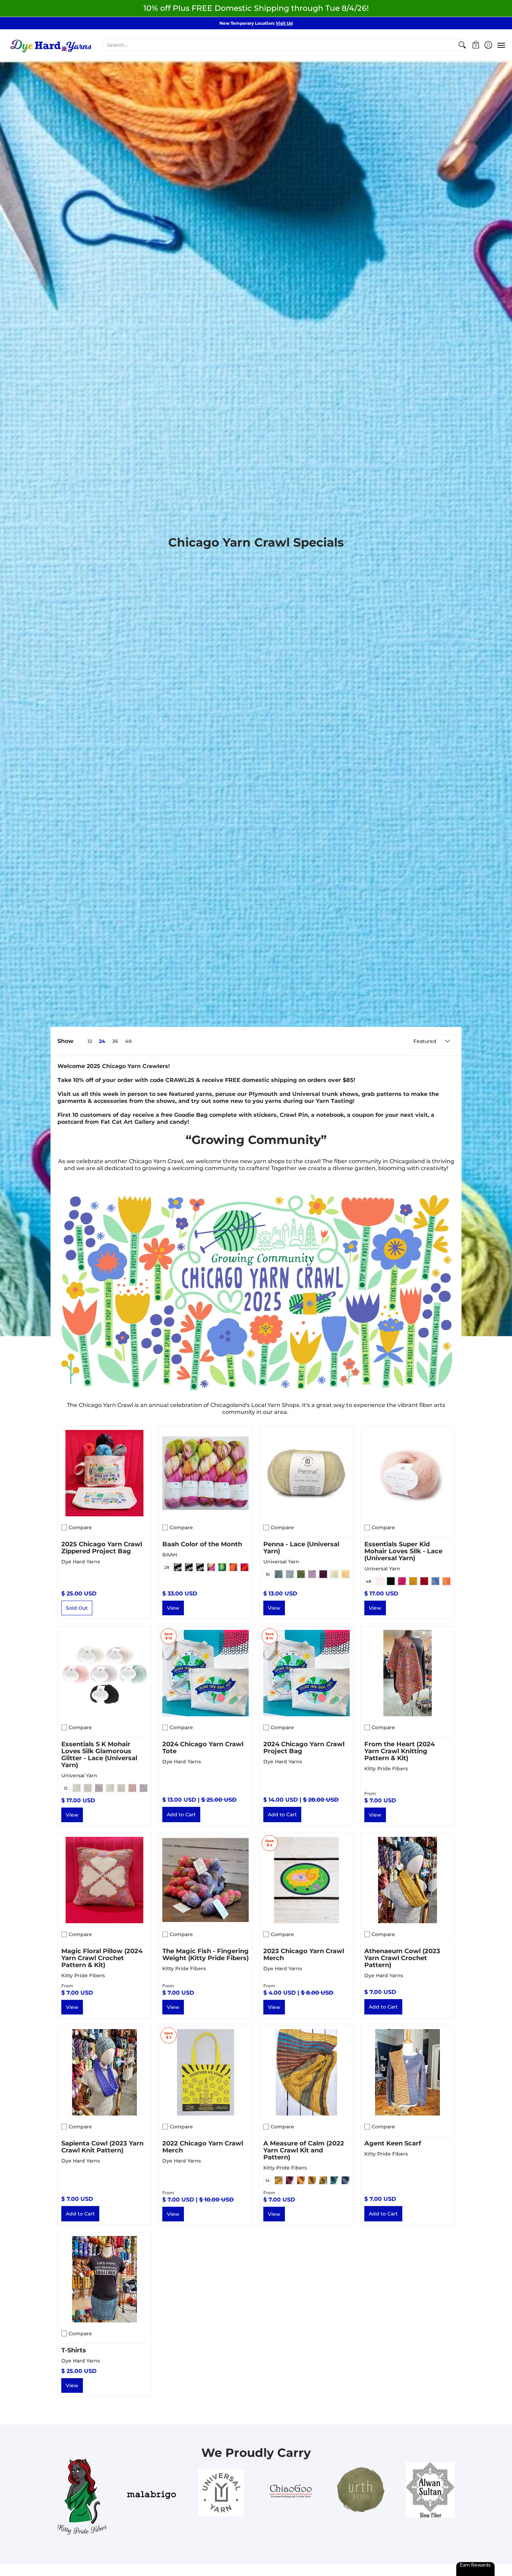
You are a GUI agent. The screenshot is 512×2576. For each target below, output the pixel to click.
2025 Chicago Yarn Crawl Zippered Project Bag (102, 1548)
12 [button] (90, 1041)
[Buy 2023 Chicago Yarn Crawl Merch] (307, 1880)
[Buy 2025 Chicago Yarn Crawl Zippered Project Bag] (104, 1473)
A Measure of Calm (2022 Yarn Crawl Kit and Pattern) (304, 2150)
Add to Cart (181, 1815)
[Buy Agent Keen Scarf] (408, 2072)
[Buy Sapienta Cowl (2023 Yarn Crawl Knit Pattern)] (104, 2072)
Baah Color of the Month (202, 1544)
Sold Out (77, 1608)
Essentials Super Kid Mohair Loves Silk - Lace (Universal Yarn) (403, 1551)
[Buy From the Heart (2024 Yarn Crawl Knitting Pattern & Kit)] (408, 1673)
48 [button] (128, 1041)
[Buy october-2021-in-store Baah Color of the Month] (205, 1473)
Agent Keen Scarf (393, 2143)
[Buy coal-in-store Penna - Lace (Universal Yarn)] (307, 1473)
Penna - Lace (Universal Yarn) (301, 1548)
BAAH (170, 1555)
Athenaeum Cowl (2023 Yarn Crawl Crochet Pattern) (402, 1958)
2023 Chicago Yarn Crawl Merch (304, 1955)
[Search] (462, 45)
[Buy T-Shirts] (104, 2279)
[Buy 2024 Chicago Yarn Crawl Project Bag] (307, 1673)
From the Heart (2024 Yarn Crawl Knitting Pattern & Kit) (399, 1751)
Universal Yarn (281, 1562)
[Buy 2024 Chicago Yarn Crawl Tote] (205, 1673)
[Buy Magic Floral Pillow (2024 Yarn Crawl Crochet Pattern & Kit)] (104, 1880)
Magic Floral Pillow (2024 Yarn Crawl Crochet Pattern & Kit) (102, 1958)
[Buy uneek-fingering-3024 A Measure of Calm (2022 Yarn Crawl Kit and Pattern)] (307, 2072)
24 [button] (102, 1041)
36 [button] (115, 1041)
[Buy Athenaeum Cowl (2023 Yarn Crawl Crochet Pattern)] (408, 1880)
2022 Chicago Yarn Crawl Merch (203, 2147)
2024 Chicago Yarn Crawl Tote (203, 1748)
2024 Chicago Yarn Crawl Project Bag (304, 1748)
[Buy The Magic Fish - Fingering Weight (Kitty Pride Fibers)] (205, 1880)
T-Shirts (74, 2350)
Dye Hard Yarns (81, 1562)
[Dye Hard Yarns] (51, 45)
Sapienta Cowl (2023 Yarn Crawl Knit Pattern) (102, 2147)
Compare (80, 1527)
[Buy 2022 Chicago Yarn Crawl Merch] (205, 2072)
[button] (476, 45)
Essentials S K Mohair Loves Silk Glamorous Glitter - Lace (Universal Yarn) (99, 1755)
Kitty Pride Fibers (386, 1769)
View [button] (173, 1608)
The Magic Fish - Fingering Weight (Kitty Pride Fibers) (205, 1955)
